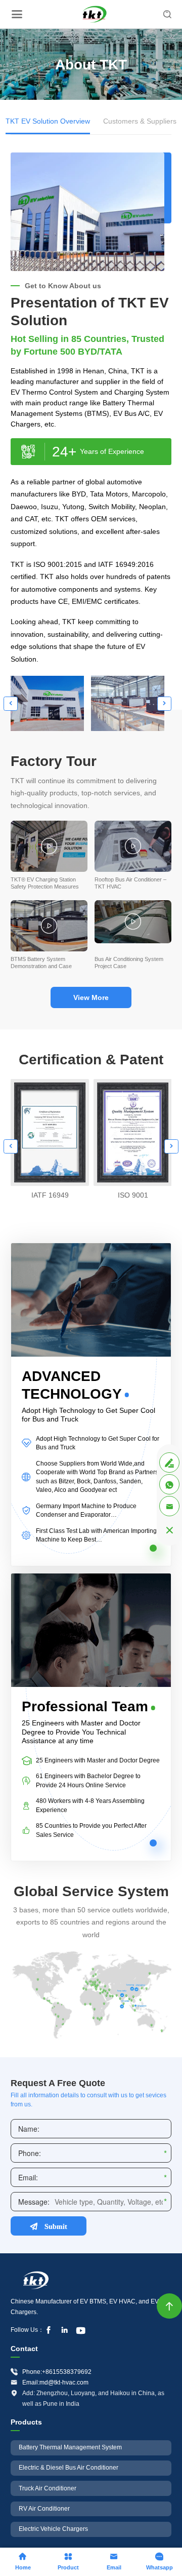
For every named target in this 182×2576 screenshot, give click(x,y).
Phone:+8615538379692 (57, 2372)
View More (91, 997)
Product (68, 2561)
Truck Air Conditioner (48, 2488)
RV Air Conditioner (44, 2509)
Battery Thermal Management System (70, 2447)
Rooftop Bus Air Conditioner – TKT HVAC (130, 883)
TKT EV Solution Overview (48, 121)
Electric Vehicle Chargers (53, 2529)
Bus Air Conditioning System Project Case (129, 963)
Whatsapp (160, 2561)
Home (23, 2561)
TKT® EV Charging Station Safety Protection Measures (45, 883)
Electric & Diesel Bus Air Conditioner (69, 2468)
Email (114, 2561)
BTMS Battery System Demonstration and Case (41, 963)
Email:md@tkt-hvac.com (55, 2382)
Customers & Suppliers (140, 121)
